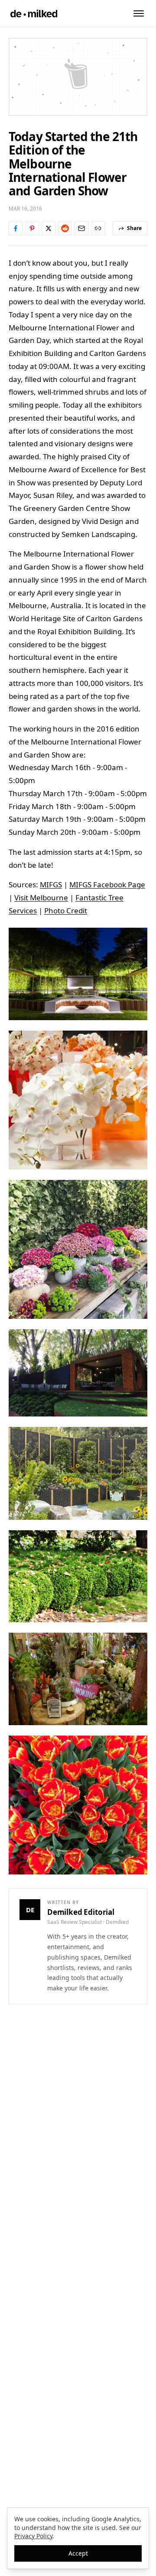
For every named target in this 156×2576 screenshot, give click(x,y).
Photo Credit (66, 911)
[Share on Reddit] (65, 228)
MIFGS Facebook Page (107, 884)
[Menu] (139, 13)
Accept (78, 2553)
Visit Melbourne (41, 898)
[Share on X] (49, 228)
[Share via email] (81, 228)
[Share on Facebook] (16, 228)
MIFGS (51, 884)
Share (134, 228)
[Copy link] (98, 228)
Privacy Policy (33, 2536)
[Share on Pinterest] (32, 228)
